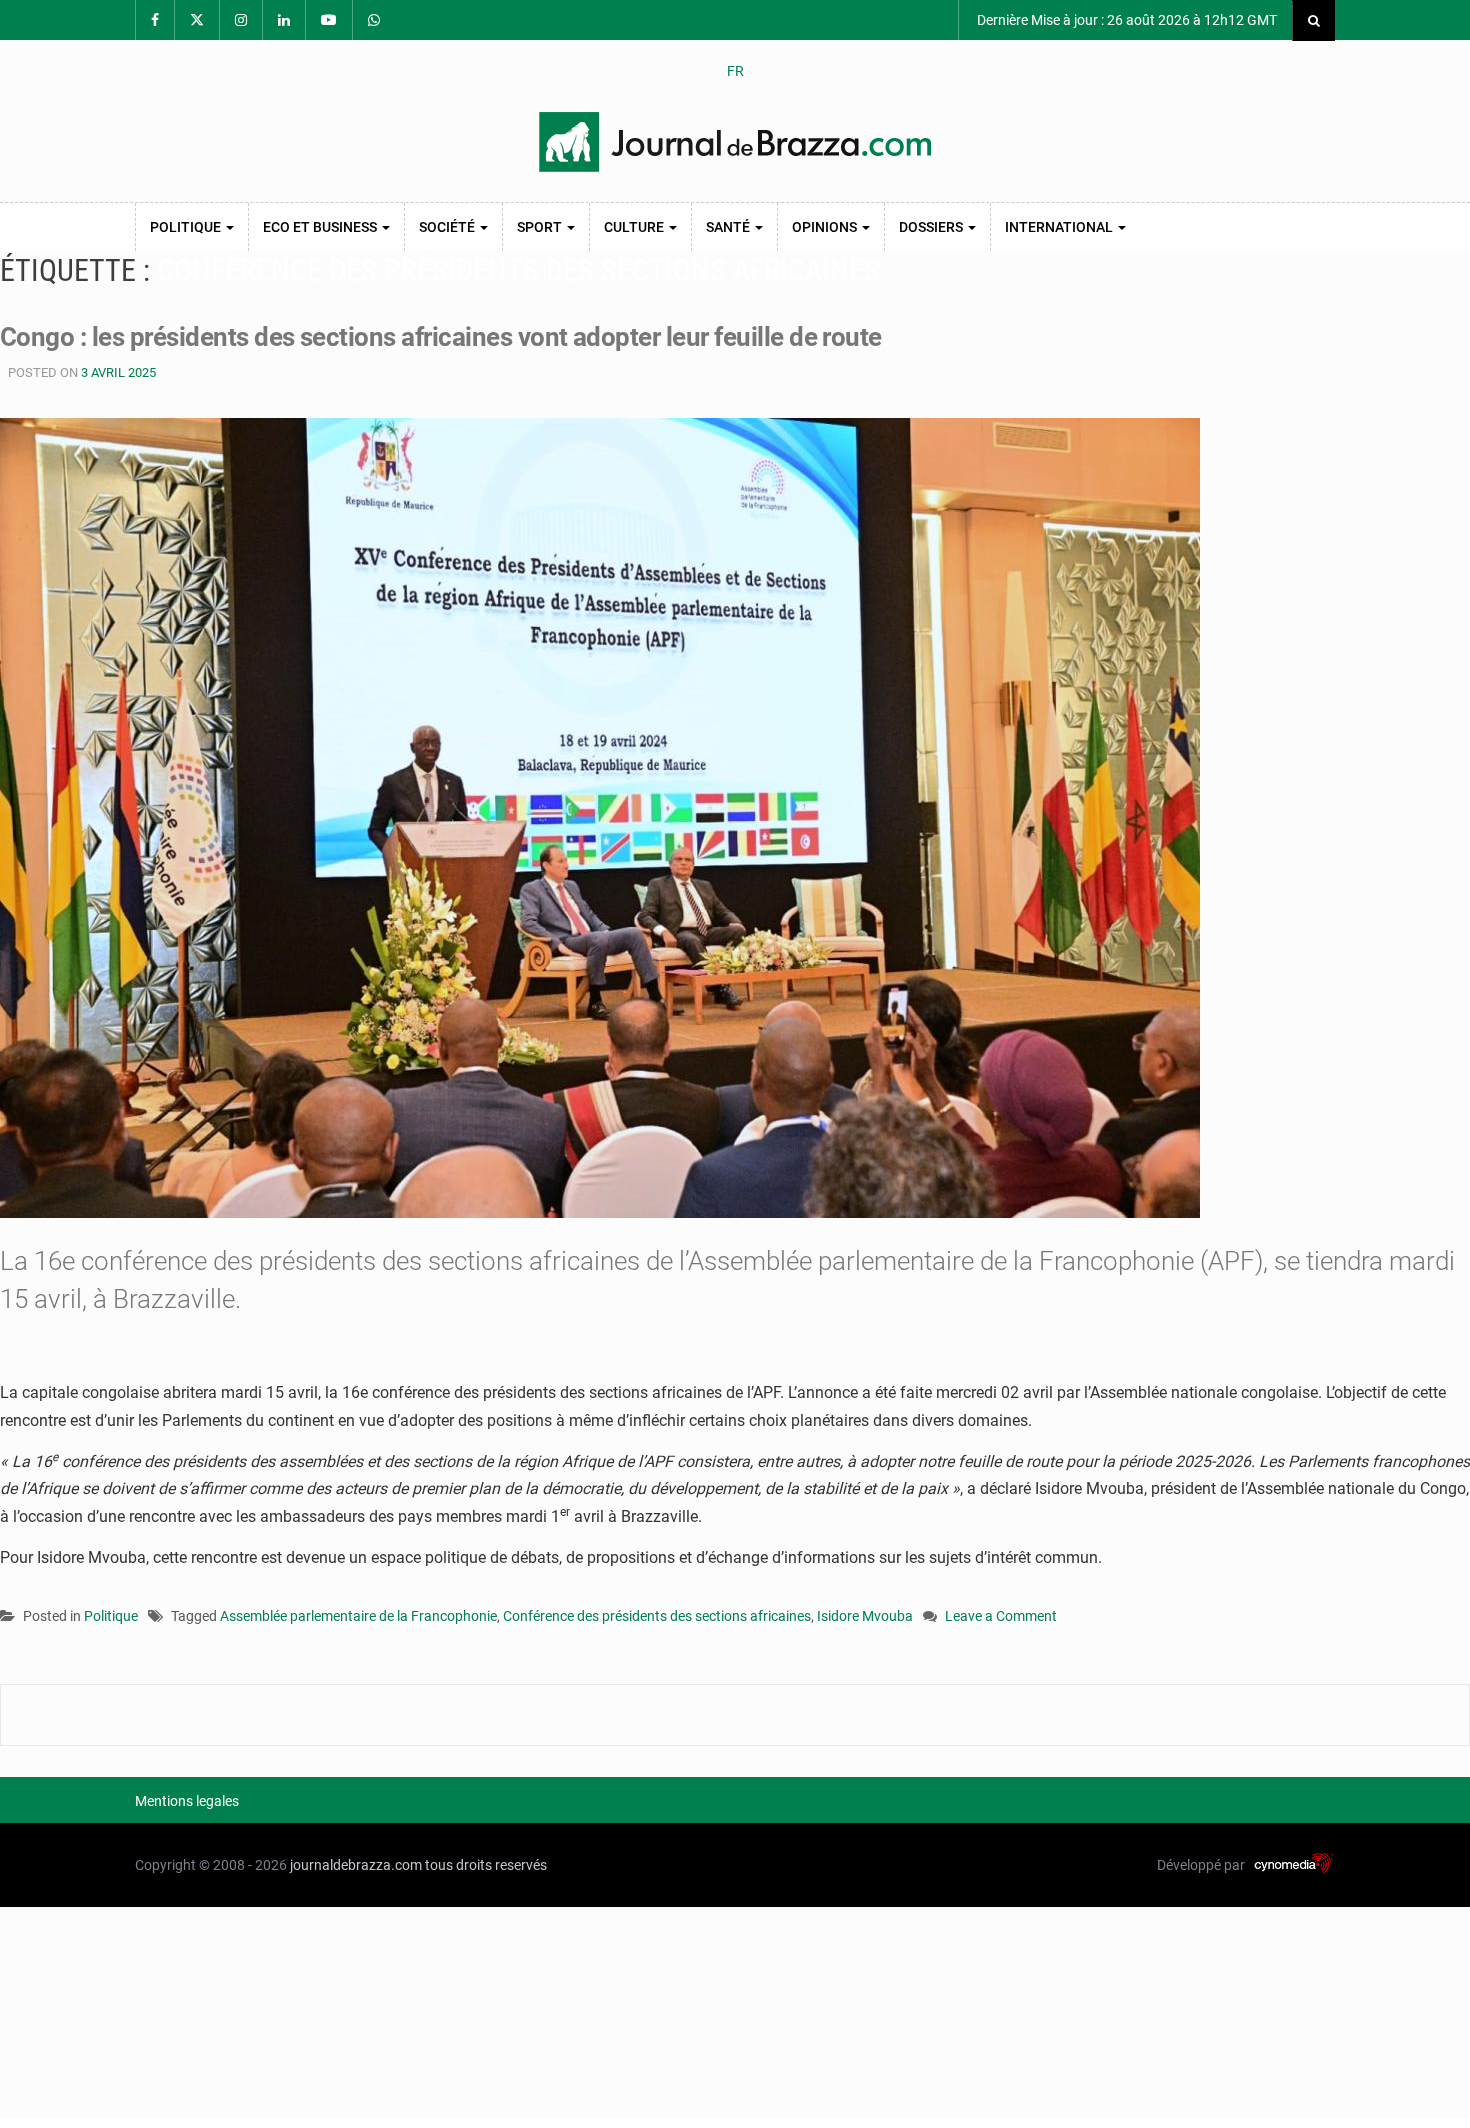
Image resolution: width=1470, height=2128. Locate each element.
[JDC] (735, 142)
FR (735, 71)
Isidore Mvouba (865, 1616)
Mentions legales (187, 1801)
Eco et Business (321, 227)
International (1060, 227)
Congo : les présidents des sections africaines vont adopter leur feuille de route (441, 337)
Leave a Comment (1001, 1617)
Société (448, 227)
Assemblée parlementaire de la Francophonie (358, 1616)
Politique (187, 227)
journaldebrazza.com (356, 1865)
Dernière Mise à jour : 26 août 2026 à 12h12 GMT (1125, 20)
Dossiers (932, 227)
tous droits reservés (486, 1865)
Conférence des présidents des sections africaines (657, 1616)
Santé (729, 227)
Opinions (826, 227)
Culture (635, 227)
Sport (541, 227)
